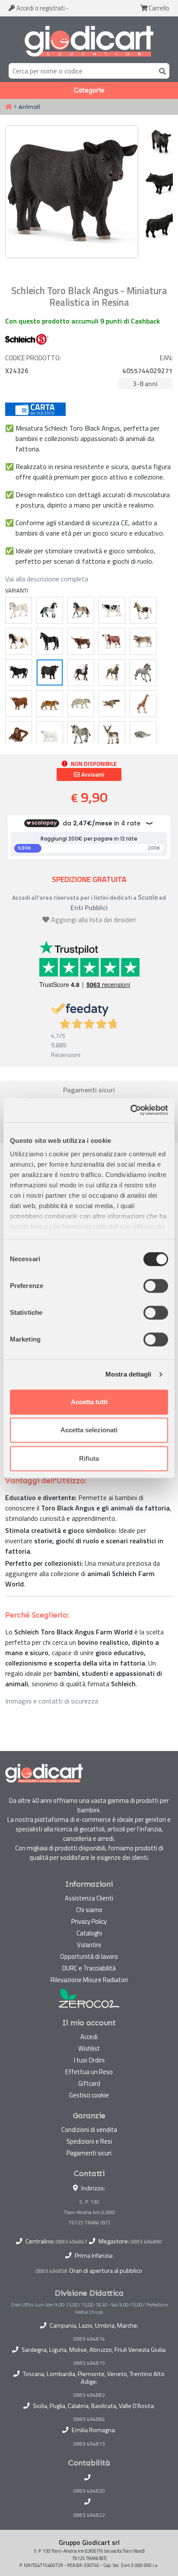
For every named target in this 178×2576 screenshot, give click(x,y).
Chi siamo (89, 1910)
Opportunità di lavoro (89, 1956)
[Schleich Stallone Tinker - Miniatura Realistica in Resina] (19, 641)
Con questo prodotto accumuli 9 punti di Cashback (83, 321)
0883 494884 (89, 2419)
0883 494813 (89, 2444)
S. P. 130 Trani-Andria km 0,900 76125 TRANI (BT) (89, 2212)
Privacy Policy (89, 1921)
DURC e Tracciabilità (89, 1968)
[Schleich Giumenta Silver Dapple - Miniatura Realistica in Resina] (112, 673)
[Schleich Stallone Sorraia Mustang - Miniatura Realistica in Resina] (143, 673)
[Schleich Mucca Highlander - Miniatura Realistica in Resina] (19, 704)
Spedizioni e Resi (89, 2141)
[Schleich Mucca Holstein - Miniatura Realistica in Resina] (112, 610)
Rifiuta (89, 1458)
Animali (29, 107)
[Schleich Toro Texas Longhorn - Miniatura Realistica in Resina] (81, 641)
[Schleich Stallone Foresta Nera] (81, 673)
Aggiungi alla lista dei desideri (93, 920)
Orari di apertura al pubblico (106, 2271)
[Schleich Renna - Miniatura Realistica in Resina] (112, 735)
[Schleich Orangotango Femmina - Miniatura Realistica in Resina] (19, 735)
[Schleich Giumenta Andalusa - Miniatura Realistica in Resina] (81, 610)
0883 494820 (89, 2491)
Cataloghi (89, 1933)
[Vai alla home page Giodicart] (89, 41)
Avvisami (92, 774)
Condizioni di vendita (89, 2130)
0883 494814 (89, 2339)
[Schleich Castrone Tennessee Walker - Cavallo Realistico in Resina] (50, 641)
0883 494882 (89, 2395)
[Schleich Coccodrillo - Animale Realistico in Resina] (112, 704)
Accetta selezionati (89, 1430)
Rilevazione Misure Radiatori (89, 1980)
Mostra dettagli (129, 1374)
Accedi (40, 8)
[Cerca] (161, 71)
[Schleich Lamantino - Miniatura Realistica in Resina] (143, 735)
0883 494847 (72, 2241)
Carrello (158, 8)
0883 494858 (52, 2271)
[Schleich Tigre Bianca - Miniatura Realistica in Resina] (81, 704)
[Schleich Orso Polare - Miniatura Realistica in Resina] (50, 735)
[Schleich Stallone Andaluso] (50, 610)
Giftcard (89, 2083)
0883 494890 (146, 2241)
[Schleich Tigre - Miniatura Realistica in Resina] (50, 704)
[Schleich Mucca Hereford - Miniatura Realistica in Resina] (112, 641)
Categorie (89, 90)
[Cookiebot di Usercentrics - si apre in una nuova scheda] (130, 1110)
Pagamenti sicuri (89, 2153)
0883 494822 (89, 2515)
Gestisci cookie (89, 2095)
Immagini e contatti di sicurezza (52, 1701)
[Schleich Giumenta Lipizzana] (19, 610)
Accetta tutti (89, 1402)
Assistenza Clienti (89, 1898)
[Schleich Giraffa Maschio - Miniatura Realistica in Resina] (143, 704)
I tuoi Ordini (89, 2060)
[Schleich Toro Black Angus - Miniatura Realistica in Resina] (50, 673)
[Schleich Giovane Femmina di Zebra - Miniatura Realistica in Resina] (81, 735)
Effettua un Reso (89, 2072)
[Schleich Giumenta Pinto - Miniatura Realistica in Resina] (143, 610)
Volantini (89, 1945)
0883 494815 (89, 2363)
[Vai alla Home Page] (9, 107)
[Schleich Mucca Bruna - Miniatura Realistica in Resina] (143, 641)
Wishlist (89, 2048)
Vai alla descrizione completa (47, 579)
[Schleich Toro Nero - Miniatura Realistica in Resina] (19, 673)
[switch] (156, 1286)
